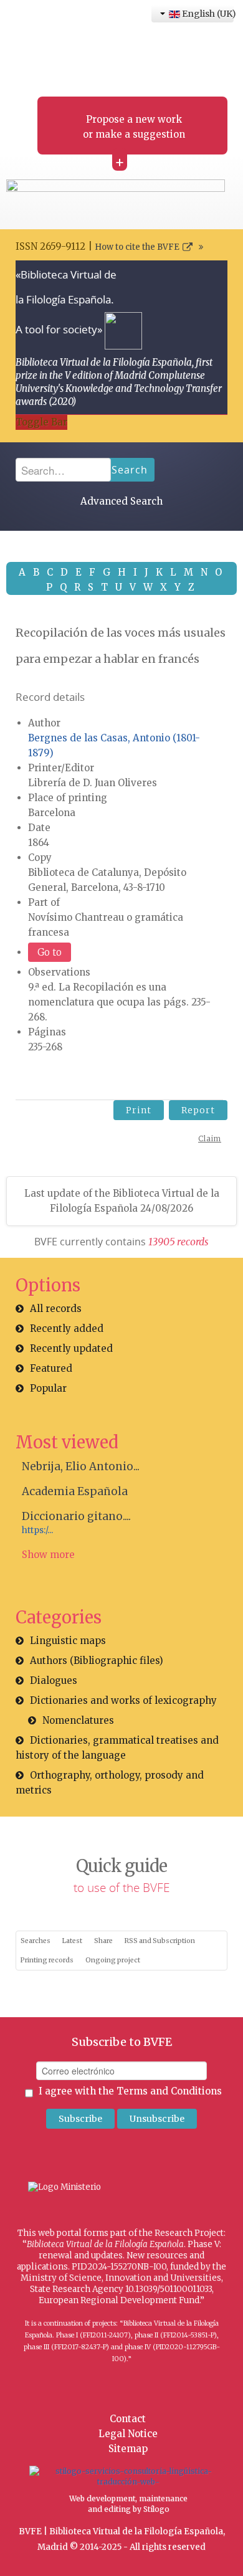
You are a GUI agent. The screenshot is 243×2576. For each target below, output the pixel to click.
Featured (51, 1368)
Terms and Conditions (169, 2091)
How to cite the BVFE (137, 247)
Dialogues (54, 1680)
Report (198, 1110)
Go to (50, 952)
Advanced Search (121, 501)
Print (139, 1110)
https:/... (37, 1530)
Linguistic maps (68, 1641)
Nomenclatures (78, 1720)
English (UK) (207, 14)
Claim (210, 1138)
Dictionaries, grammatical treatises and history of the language (117, 1748)
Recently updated (71, 1348)
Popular (48, 1388)
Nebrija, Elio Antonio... (81, 1466)
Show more (48, 1555)
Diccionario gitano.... (76, 1516)
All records (56, 1309)
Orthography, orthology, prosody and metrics (110, 1783)
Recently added (67, 1328)
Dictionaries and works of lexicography (123, 1700)
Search (130, 470)
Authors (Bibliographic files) (97, 1661)
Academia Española (75, 1491)
